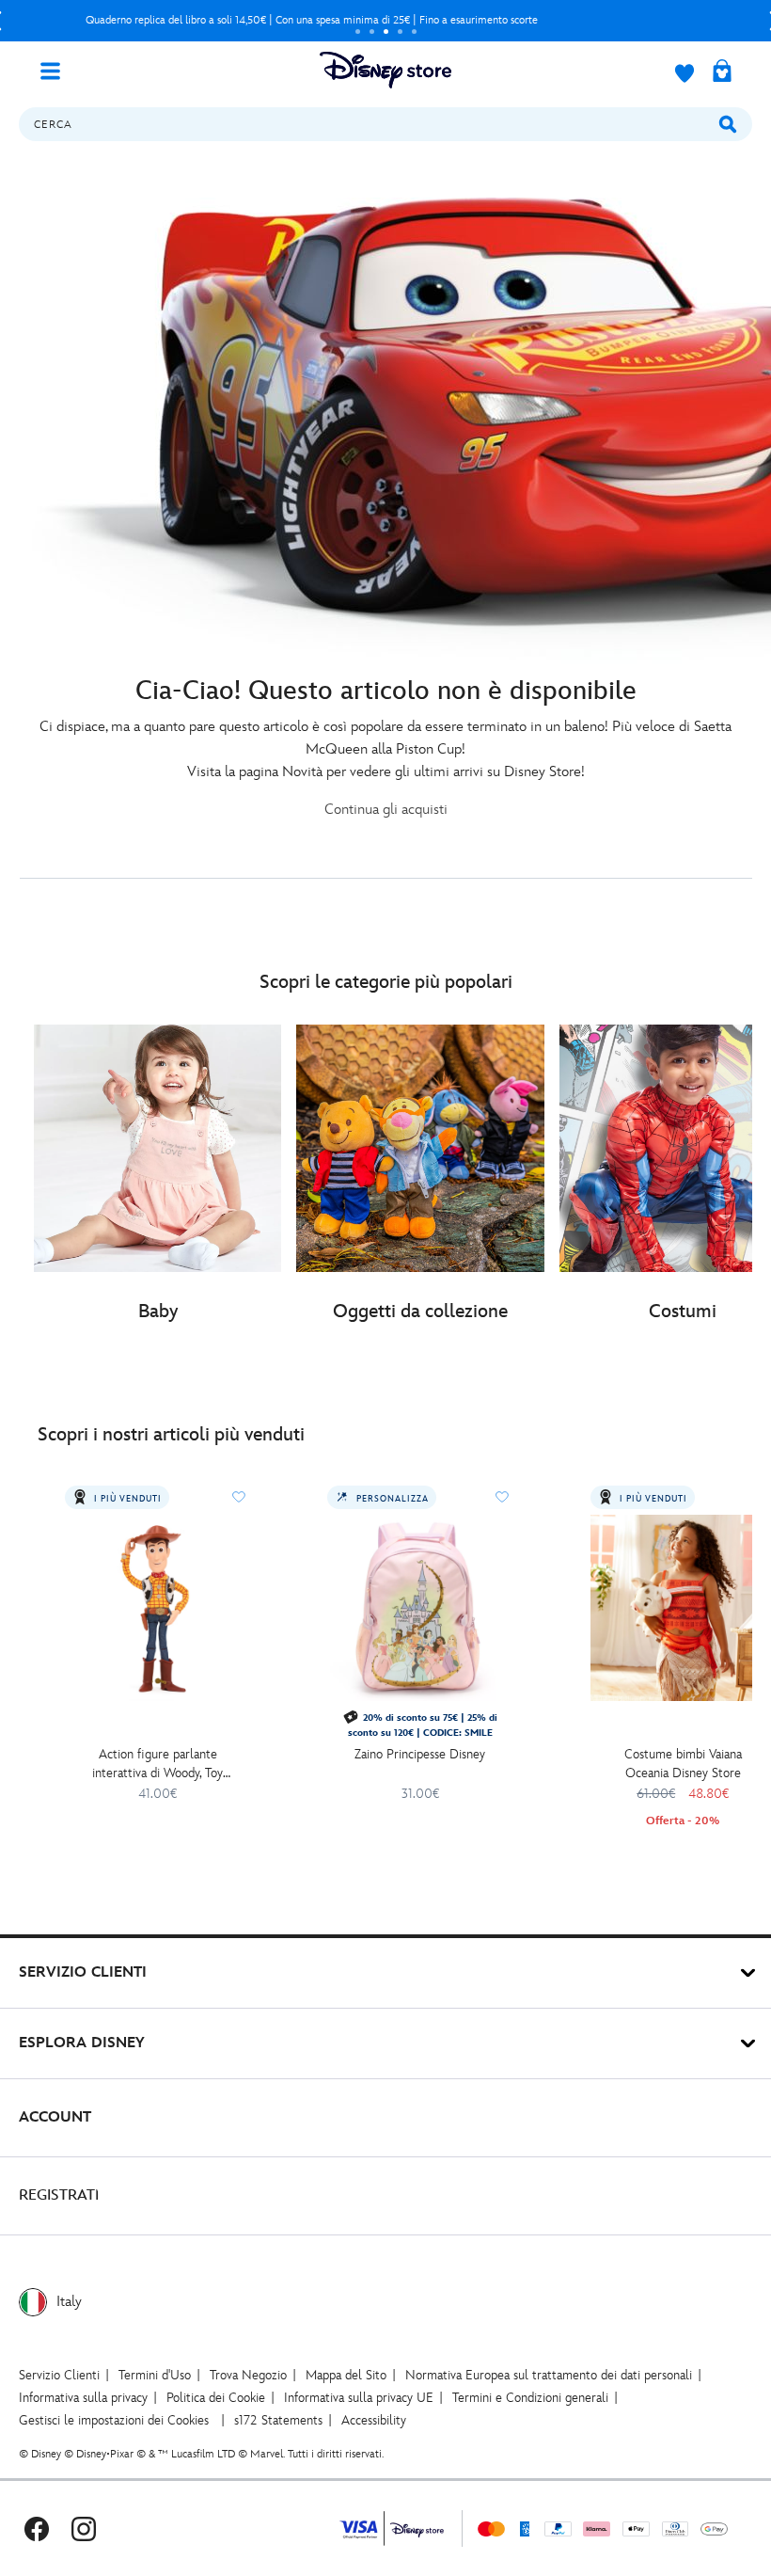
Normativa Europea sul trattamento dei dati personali (549, 2375)
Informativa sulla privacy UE (359, 2398)
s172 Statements (278, 2420)
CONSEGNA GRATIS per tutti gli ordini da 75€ (312, 20)
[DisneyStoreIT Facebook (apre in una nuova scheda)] (37, 2528)
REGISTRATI (59, 2195)
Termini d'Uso (155, 2375)
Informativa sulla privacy (83, 2398)
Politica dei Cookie (216, 2398)
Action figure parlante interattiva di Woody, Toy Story (157, 1765)
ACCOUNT (55, 2117)
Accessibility (374, 2420)
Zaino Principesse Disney (420, 1754)
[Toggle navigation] (57, 70)
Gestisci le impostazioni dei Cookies (114, 2420)
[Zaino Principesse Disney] (420, 1607)
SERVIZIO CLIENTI (83, 1972)
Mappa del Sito (346, 2375)
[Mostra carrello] (722, 72)
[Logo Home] (385, 70)
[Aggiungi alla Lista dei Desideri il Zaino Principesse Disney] (502, 1497)
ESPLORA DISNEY (82, 2043)
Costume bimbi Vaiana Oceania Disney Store (683, 1764)
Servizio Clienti (59, 2375)
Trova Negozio (248, 2375)
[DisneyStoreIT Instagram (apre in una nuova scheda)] (84, 2528)
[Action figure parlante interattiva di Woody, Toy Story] (157, 1607)
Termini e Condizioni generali (530, 2398)
